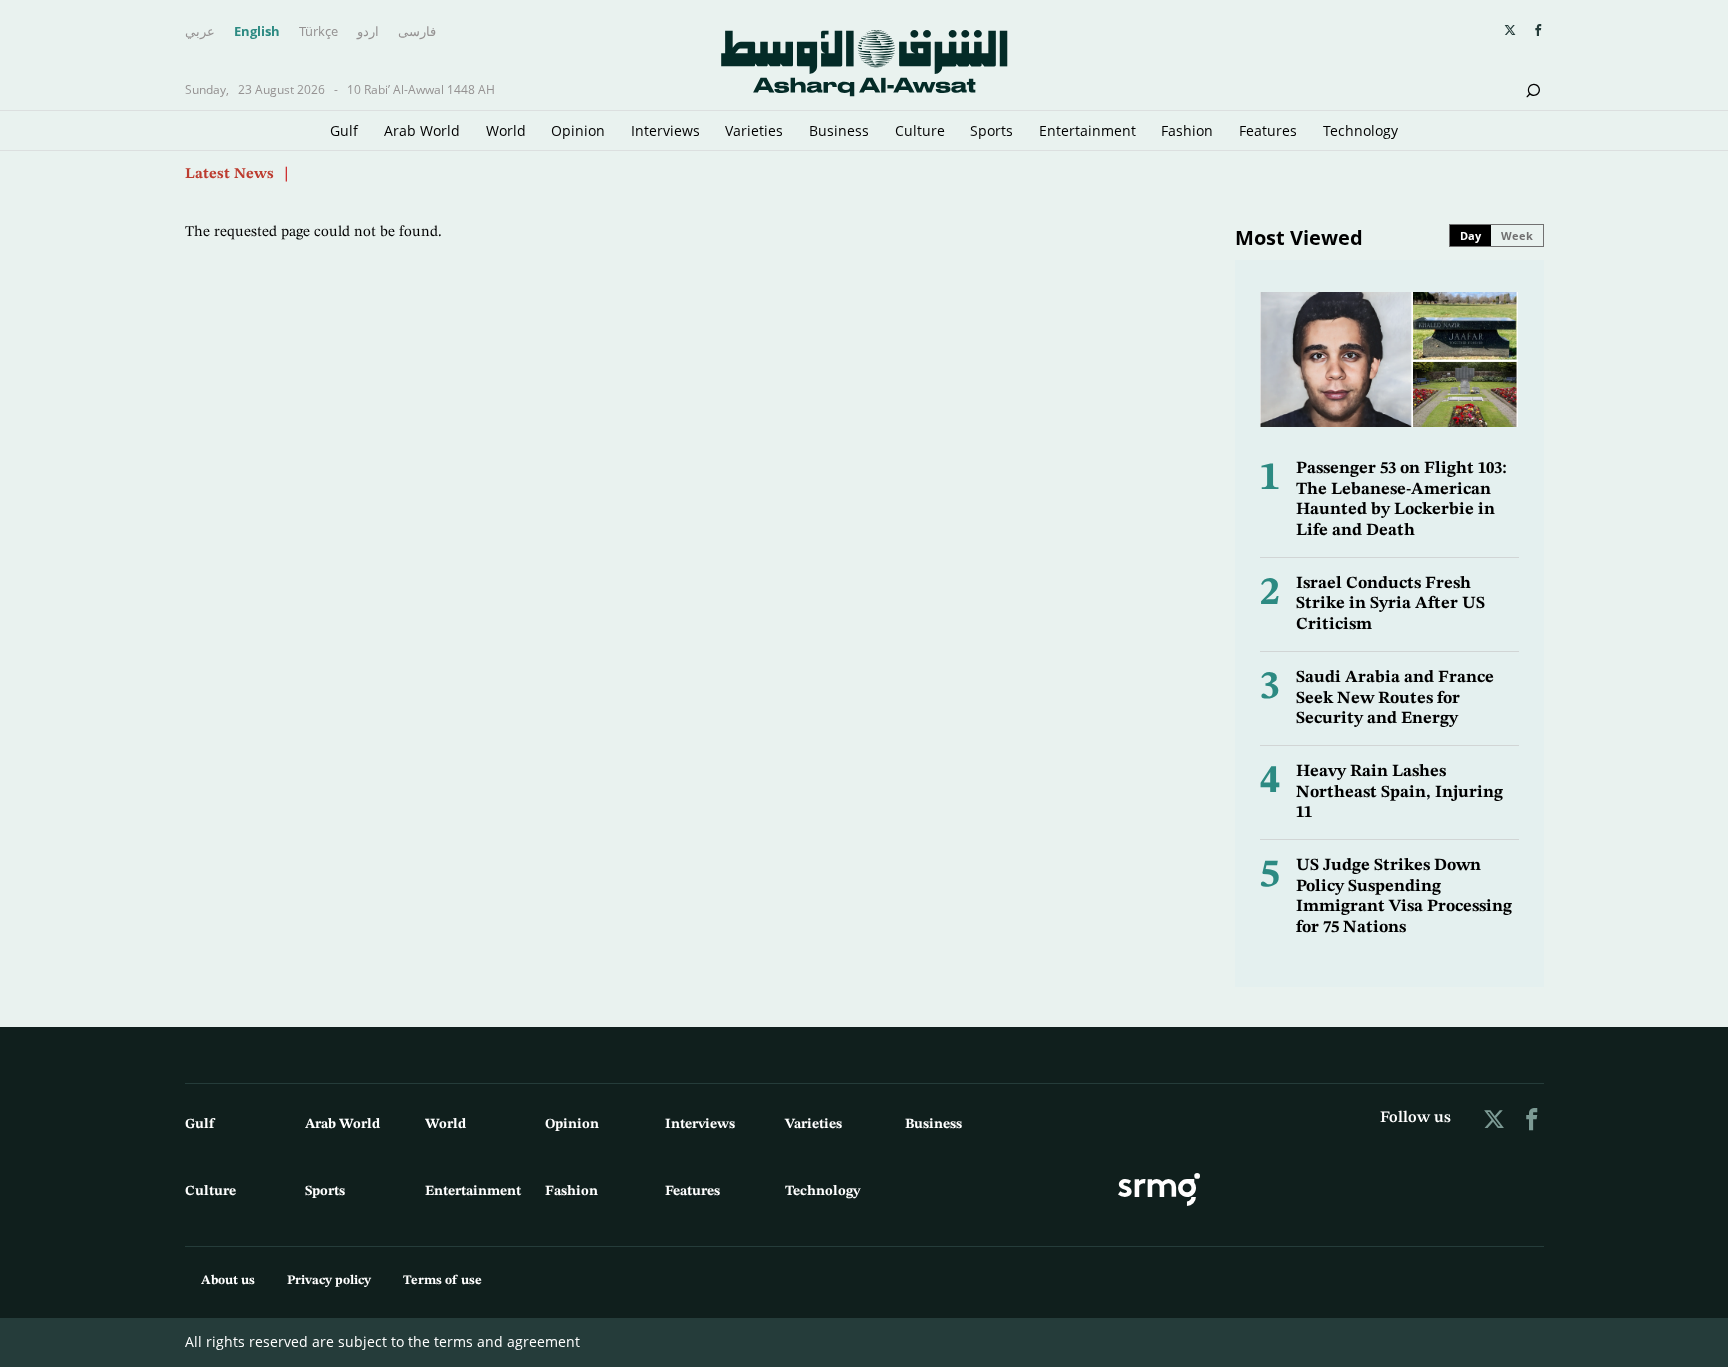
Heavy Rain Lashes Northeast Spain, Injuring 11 (1399, 792)
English (257, 32)
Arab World (422, 130)
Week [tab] (1517, 235)
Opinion (578, 130)
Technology (1360, 130)
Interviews (665, 130)
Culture (920, 130)
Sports (991, 130)
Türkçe (318, 32)
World (506, 130)
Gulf (344, 130)
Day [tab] (1470, 235)
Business (839, 130)
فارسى (417, 32)
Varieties (754, 130)
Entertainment (1087, 130)
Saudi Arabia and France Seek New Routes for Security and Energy (1395, 698)
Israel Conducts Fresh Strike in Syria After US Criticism (1390, 604)
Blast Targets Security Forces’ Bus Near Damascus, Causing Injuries (532, 163)
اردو (368, 32)
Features (1268, 130)
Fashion (1187, 130)
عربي (200, 32)
